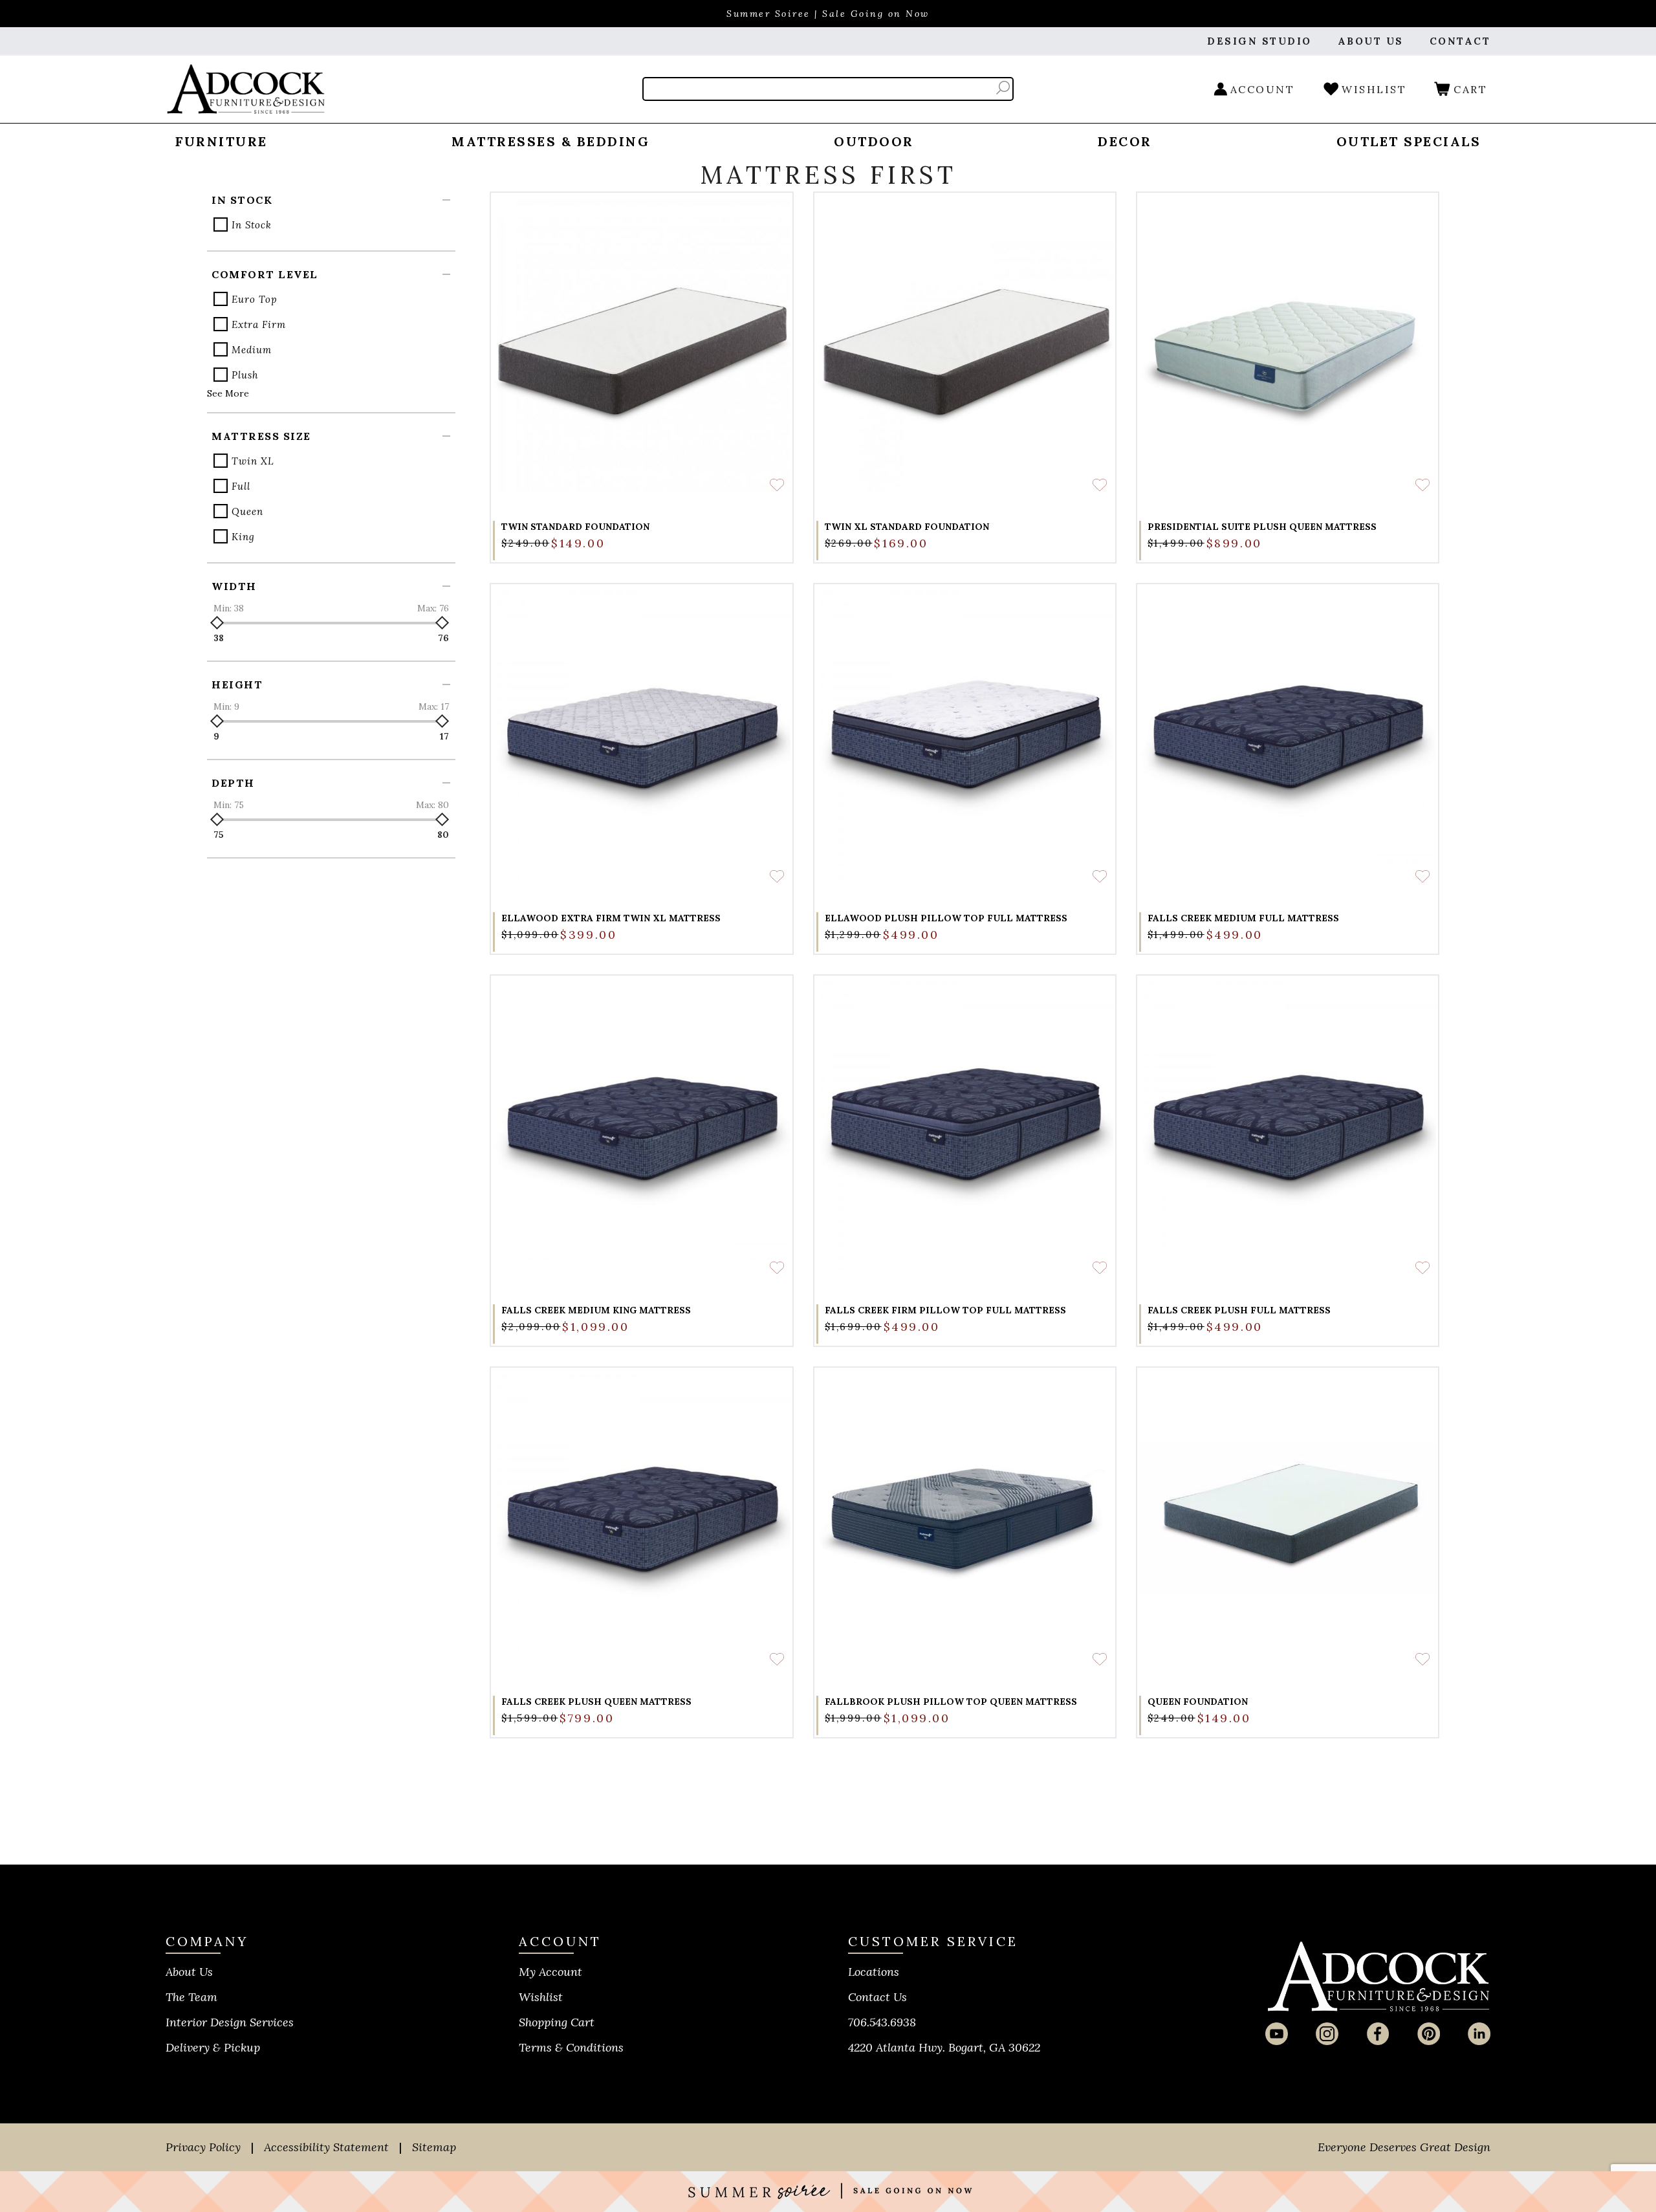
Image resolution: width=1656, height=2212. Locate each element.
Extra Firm (259, 324)
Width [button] (234, 586)
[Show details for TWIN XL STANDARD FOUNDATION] (965, 343)
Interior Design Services (230, 2022)
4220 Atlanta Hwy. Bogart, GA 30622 (944, 2047)
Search (1003, 88)
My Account (550, 1972)
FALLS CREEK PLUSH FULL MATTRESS (1239, 1310)
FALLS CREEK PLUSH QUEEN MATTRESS (596, 1702)
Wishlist (541, 1997)
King (243, 537)
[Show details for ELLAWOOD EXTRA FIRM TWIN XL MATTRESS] (641, 735)
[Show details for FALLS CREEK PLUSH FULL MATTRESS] (1288, 1126)
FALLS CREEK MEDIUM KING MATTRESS (596, 1310)
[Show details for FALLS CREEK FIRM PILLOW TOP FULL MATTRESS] (965, 1126)
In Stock (252, 225)
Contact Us (877, 1997)
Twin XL (253, 461)
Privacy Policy (203, 2147)
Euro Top (255, 299)
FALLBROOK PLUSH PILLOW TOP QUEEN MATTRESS (951, 1702)
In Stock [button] (242, 200)
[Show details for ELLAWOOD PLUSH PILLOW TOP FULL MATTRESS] (965, 735)
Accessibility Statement (326, 2147)
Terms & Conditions (571, 2047)
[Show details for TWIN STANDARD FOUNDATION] (641, 343)
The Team (191, 1997)
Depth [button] (233, 783)
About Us (189, 1972)
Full (241, 486)
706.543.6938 (882, 2022)
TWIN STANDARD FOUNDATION (575, 527)
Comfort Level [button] (265, 274)
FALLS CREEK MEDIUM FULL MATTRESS (1243, 918)
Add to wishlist (777, 485)
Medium (252, 350)
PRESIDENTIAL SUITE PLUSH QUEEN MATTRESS (1262, 527)
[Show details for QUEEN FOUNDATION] (1288, 1518)
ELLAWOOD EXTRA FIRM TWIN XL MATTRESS (611, 918)
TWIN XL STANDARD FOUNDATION (907, 527)
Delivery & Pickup (213, 2047)
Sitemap (434, 2147)
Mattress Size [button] (261, 436)
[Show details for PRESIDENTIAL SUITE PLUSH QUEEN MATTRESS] (1288, 343)
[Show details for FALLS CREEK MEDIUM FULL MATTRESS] (1288, 735)
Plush (245, 375)
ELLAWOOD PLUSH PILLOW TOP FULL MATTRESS (946, 918)
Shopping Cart (557, 2022)
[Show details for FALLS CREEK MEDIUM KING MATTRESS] (641, 1126)
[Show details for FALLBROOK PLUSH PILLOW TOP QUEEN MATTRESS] (965, 1518)
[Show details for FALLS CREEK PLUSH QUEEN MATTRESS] (641, 1518)
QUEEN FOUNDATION (1198, 1702)
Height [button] (237, 684)
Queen (247, 511)
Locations (874, 1972)
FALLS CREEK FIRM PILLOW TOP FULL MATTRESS (945, 1310)
